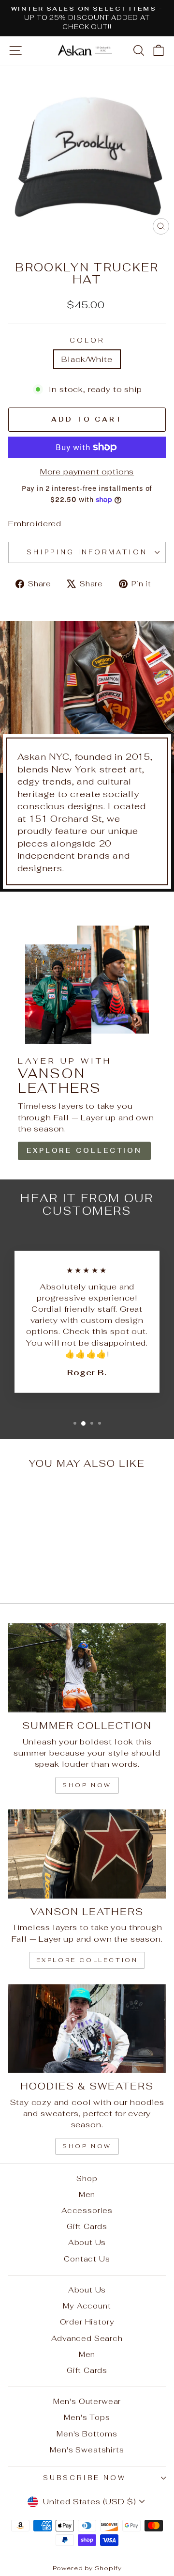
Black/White (87, 359)
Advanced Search (87, 2338)
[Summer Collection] (87, 1668)
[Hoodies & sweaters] (87, 2029)
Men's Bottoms (87, 2434)
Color (87, 340)
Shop (87, 2178)
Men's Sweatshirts (87, 2450)
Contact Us (87, 2259)
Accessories (87, 2210)
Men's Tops (87, 2417)
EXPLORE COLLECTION (84, 1151)
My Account (87, 2306)
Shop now (87, 1785)
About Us (87, 2242)
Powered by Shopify (87, 2568)
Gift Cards (87, 2226)
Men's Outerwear (87, 2401)
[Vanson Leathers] (87, 1854)
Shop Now (87, 2146)
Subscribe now (85, 2478)
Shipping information (87, 552)
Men (87, 2194)
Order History (87, 2322)
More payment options (87, 471)
